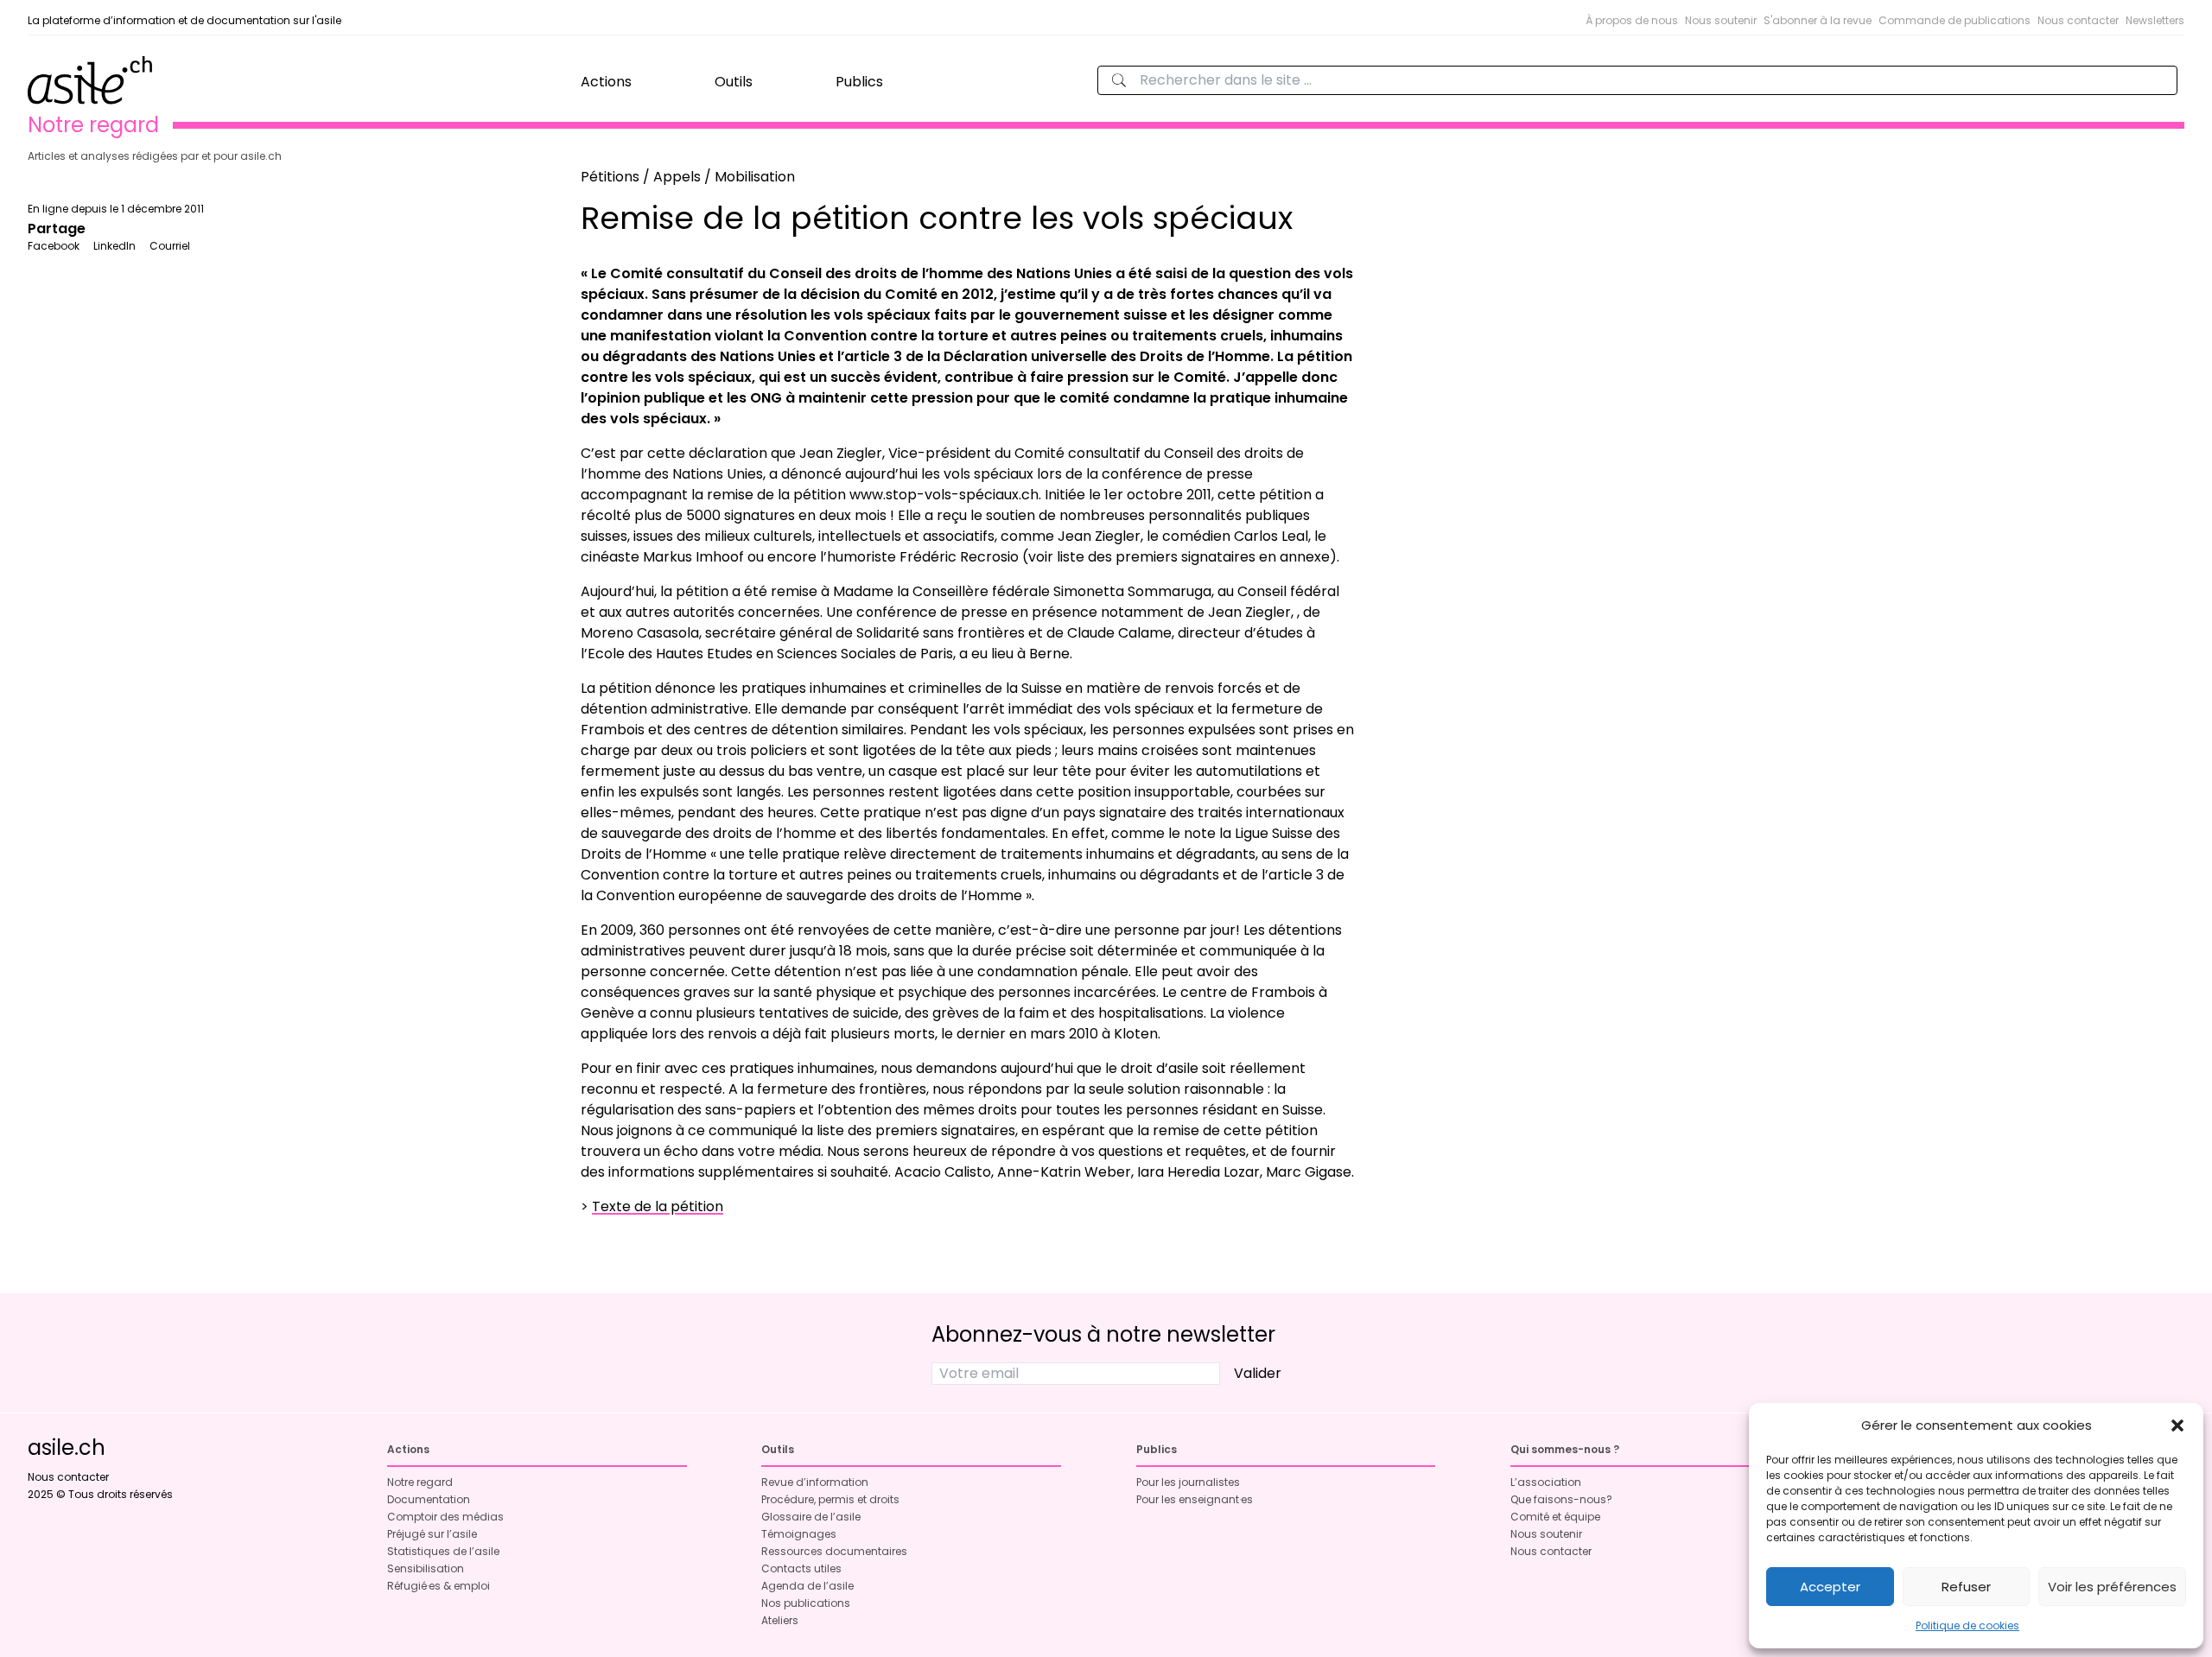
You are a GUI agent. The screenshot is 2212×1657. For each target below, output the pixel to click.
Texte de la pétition (658, 1206)
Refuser (1966, 1587)
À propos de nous (1632, 20)
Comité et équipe (1555, 1517)
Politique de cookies (1967, 1625)
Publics (859, 82)
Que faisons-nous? (1561, 1499)
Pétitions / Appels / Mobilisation (688, 177)
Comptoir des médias (445, 1517)
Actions (606, 82)
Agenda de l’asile (807, 1586)
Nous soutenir (1721, 20)
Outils (734, 82)
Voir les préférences (2112, 1587)
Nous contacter (2078, 20)
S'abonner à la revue (1818, 20)
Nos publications (806, 1603)
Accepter (1830, 1587)
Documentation (429, 1499)
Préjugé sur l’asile (432, 1534)
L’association (1546, 1482)
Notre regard (420, 1482)
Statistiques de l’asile (443, 1551)
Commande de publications (1955, 20)
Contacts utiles (801, 1568)
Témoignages (799, 1534)
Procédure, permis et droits (830, 1499)
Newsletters (2155, 20)
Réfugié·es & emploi (439, 1586)
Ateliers (780, 1620)
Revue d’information (815, 1482)
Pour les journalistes (1188, 1482)
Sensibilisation (426, 1568)
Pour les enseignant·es (1195, 1499)
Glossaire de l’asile (811, 1517)
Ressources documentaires (834, 1551)
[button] (2177, 1425)
